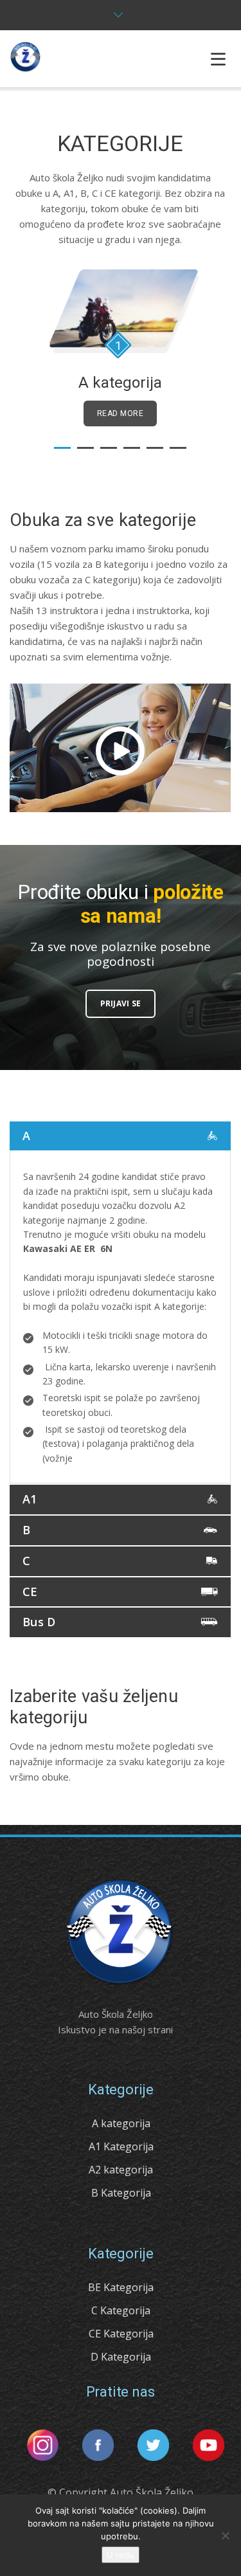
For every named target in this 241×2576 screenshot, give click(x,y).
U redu (121, 2555)
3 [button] (109, 448)
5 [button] (155, 448)
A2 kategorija (121, 2170)
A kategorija (121, 2123)
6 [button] (178, 448)
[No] (225, 2535)
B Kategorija (121, 2193)
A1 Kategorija (121, 2146)
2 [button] (85, 448)
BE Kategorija (121, 2287)
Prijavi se (121, 1003)
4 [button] (132, 448)
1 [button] (62, 448)
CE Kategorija (121, 2334)
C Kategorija (121, 2310)
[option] (120, 348)
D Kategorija (121, 2357)
